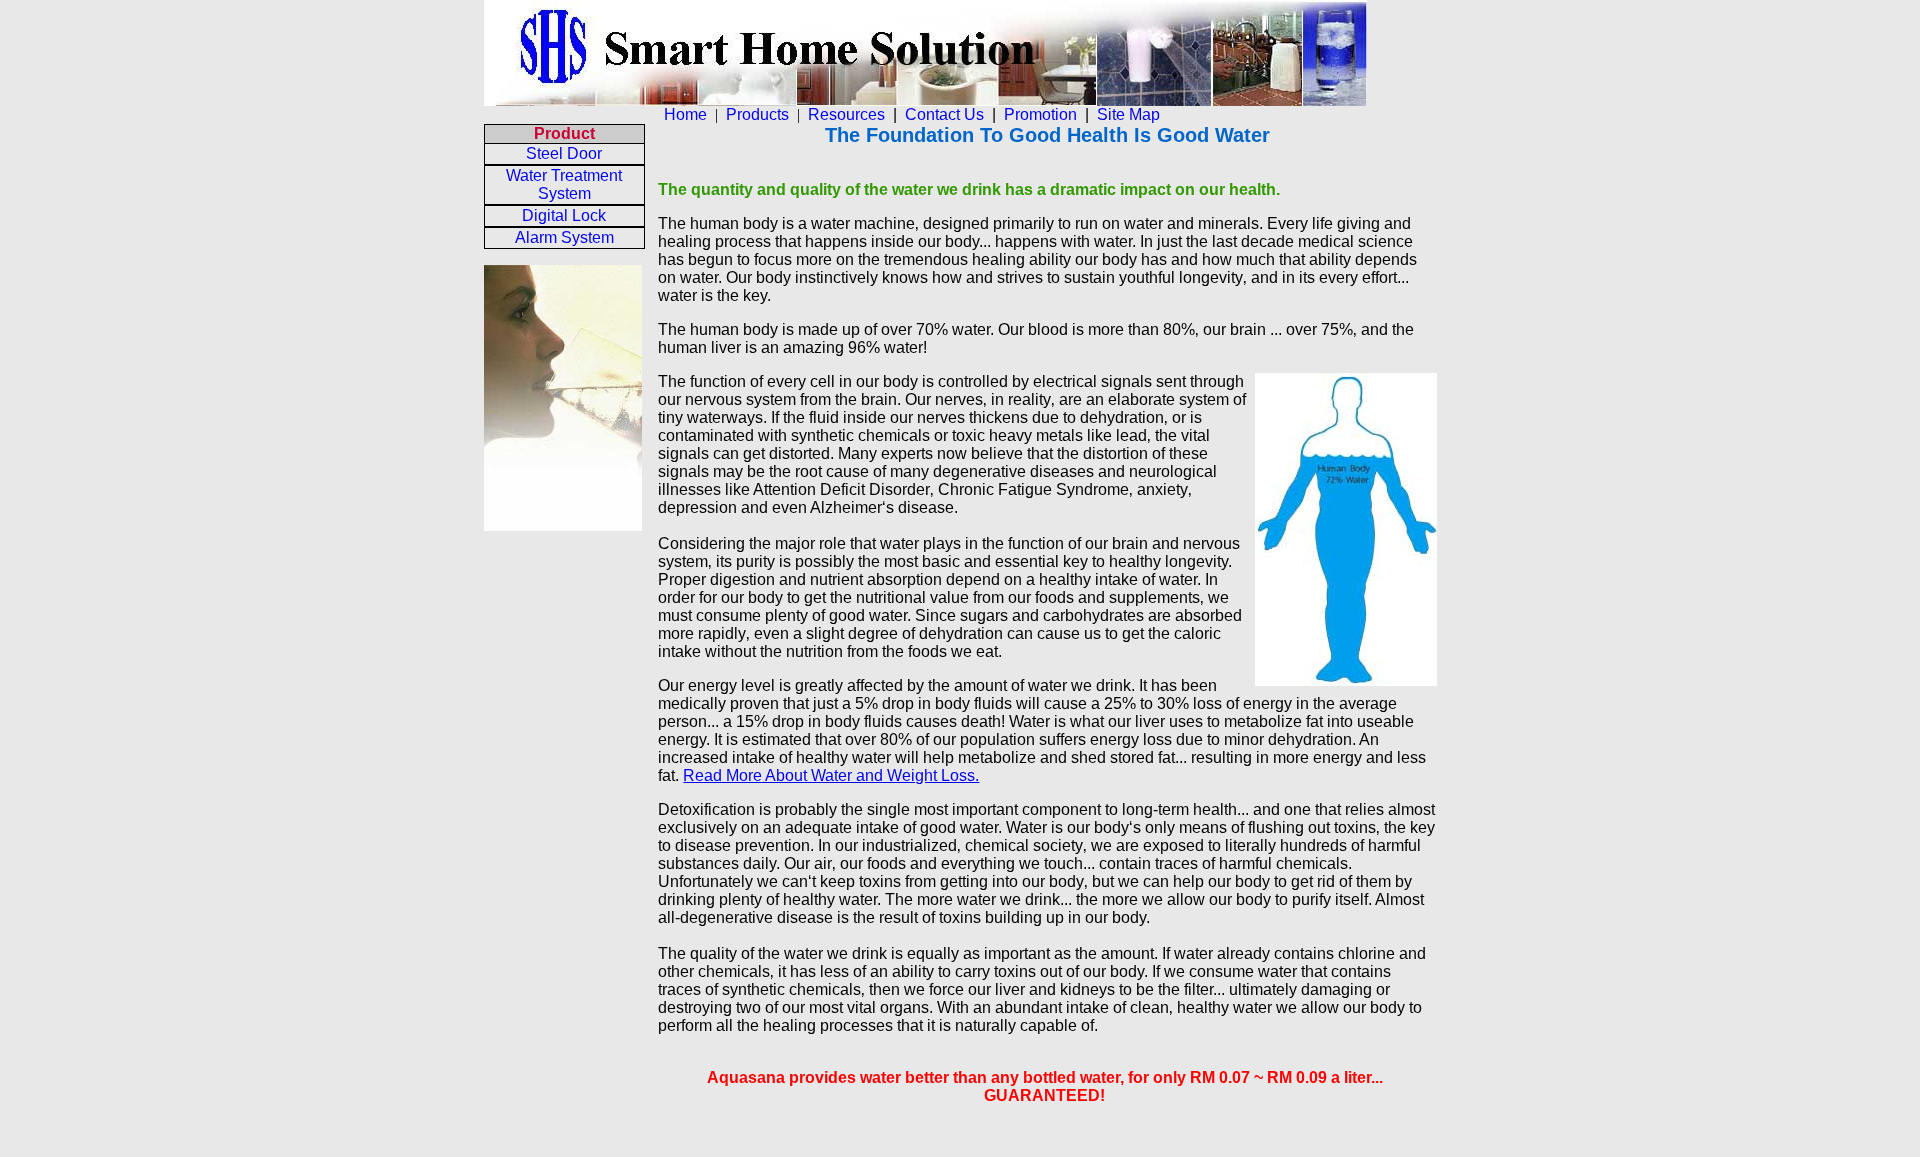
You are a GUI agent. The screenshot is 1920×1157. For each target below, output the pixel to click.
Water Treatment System (564, 184)
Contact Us (944, 114)
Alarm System (564, 237)
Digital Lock (564, 215)
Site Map (1128, 114)
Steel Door (564, 153)
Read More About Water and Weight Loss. (831, 775)
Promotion (1040, 114)
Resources (846, 114)
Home (685, 114)
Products (757, 114)
